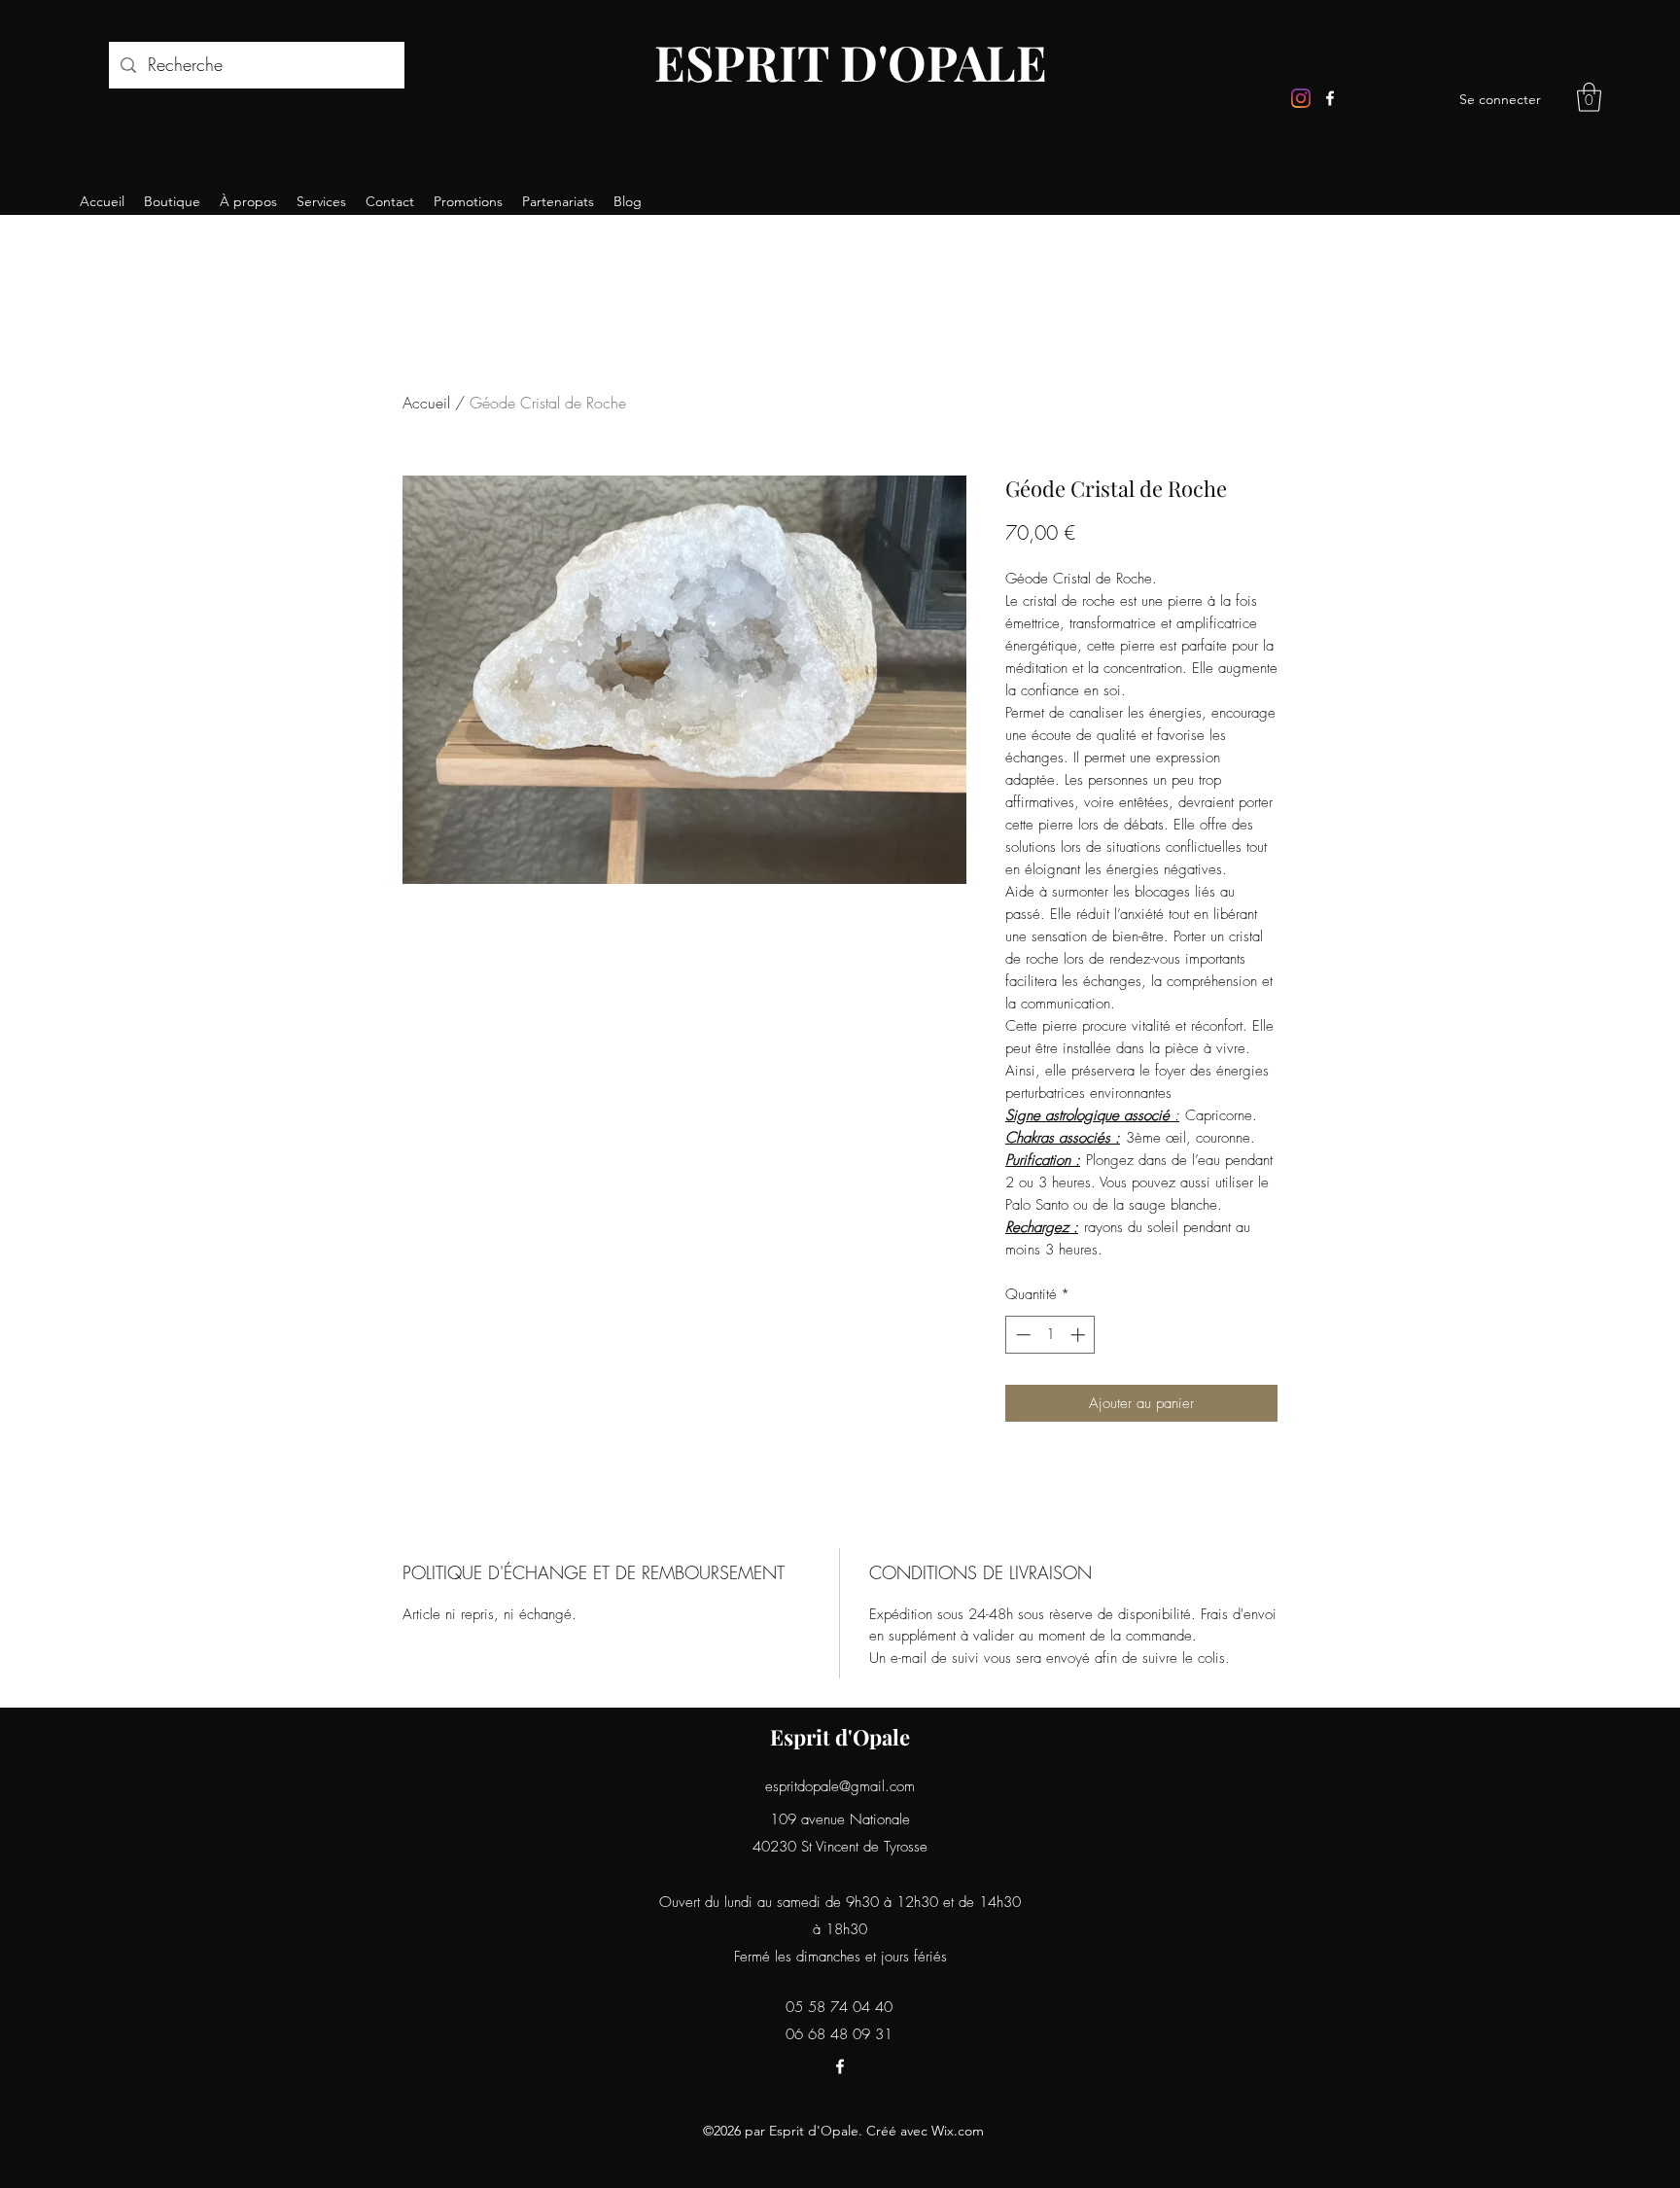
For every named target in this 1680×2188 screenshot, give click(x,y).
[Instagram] (1301, 98)
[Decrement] (1021, 1335)
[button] (1589, 97)
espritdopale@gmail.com (840, 1786)
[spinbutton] (1050, 1335)
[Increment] (1080, 1335)
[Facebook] (1330, 98)
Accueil (426, 403)
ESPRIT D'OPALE (851, 62)
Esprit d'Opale (840, 1737)
